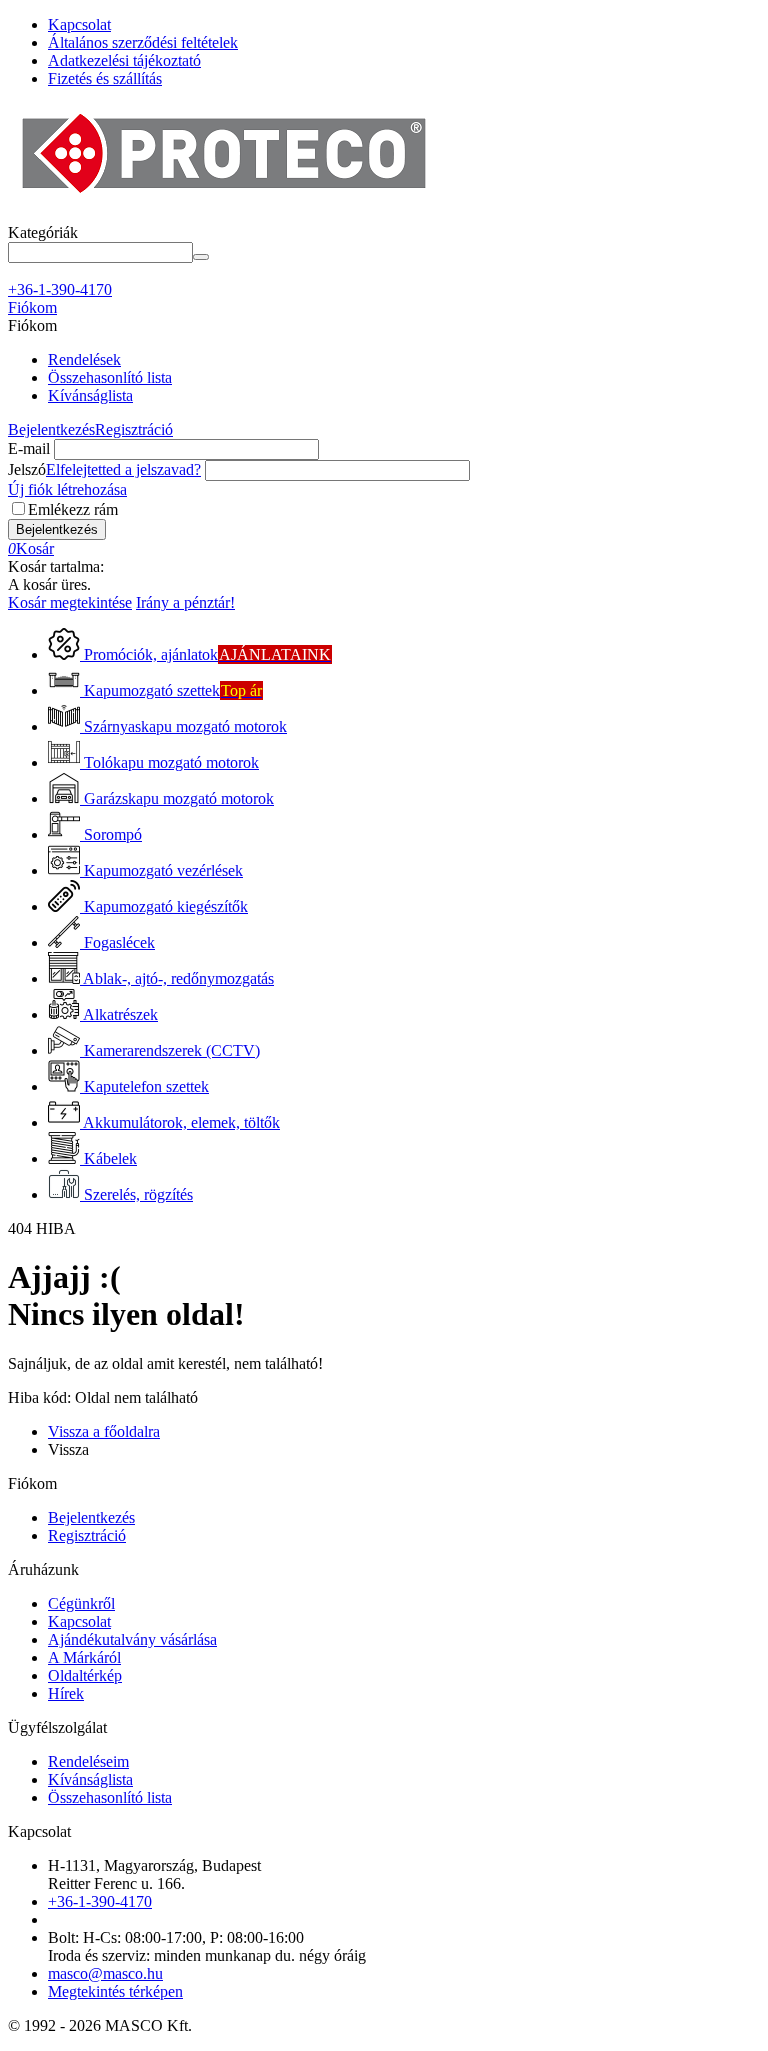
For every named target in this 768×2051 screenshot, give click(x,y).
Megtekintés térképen (115, 1991)
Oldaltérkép (85, 1675)
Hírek (66, 1693)
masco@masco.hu (105, 1973)
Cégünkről (81, 1603)
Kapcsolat (79, 24)
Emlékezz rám (73, 509)
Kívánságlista (90, 395)
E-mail (29, 448)
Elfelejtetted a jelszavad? (123, 469)
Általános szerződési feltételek (143, 42)
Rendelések (84, 359)
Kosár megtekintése (70, 602)
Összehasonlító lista (110, 377)
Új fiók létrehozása (67, 489)
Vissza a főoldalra (104, 1431)
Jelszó (27, 469)
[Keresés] (201, 257)
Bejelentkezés (51, 429)
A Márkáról (84, 1657)
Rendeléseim (88, 1761)
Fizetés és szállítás (105, 78)
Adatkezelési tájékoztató (124, 60)
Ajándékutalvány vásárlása (132, 1639)
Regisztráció (134, 429)
